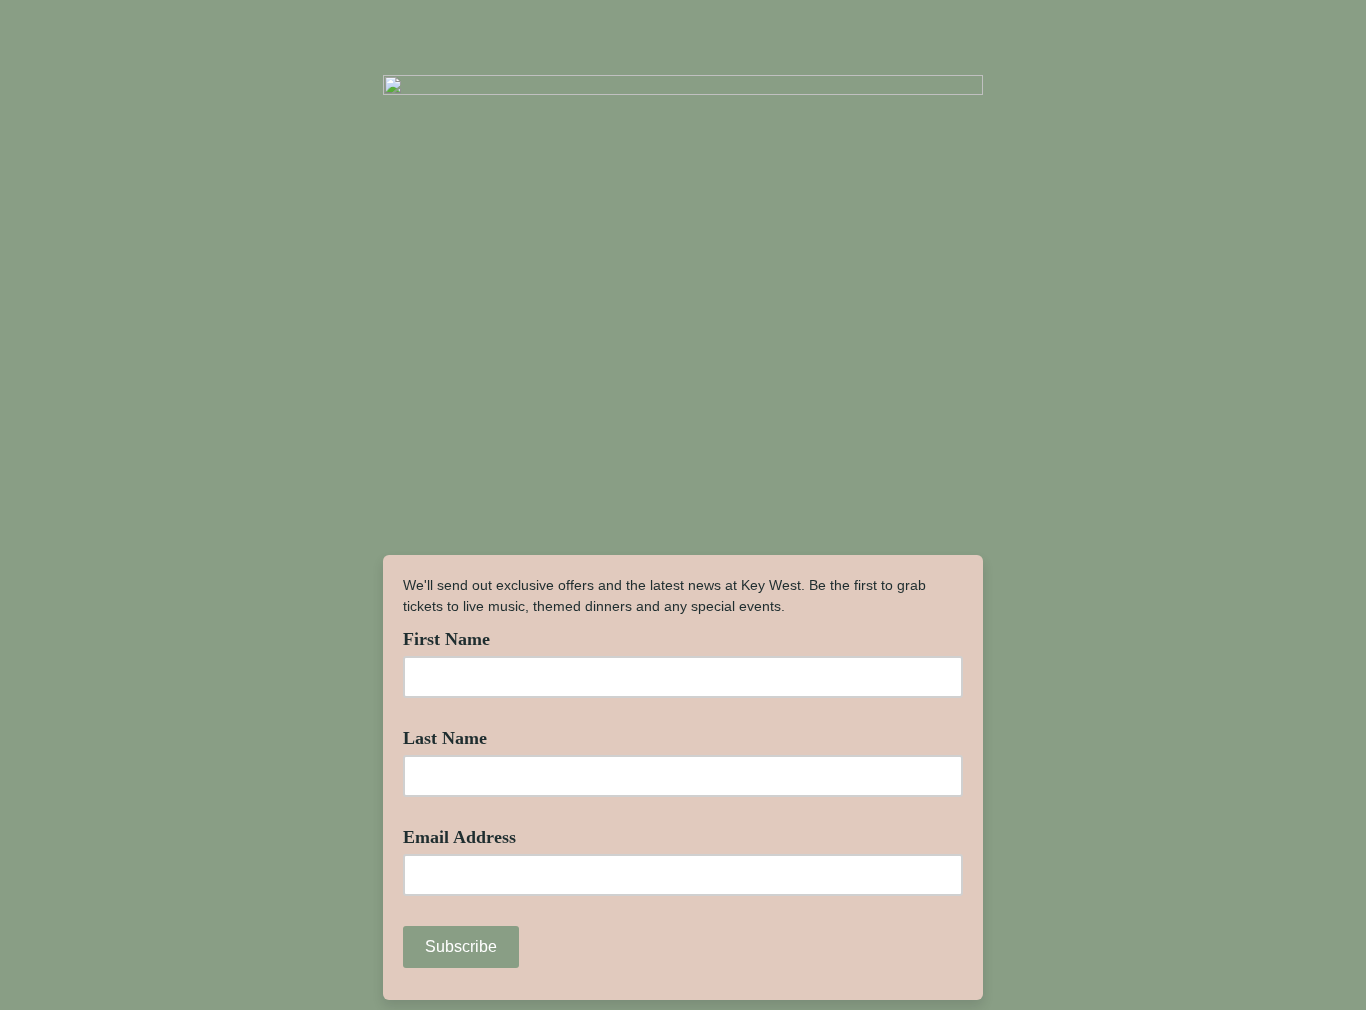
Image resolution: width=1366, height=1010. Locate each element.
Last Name (452, 737)
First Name (454, 638)
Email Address (467, 836)
